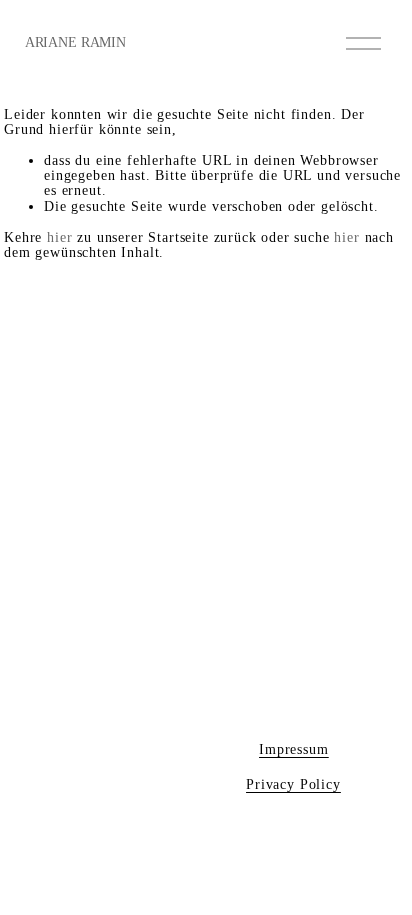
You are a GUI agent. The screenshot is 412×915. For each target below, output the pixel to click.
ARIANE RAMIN (75, 42)
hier (59, 237)
